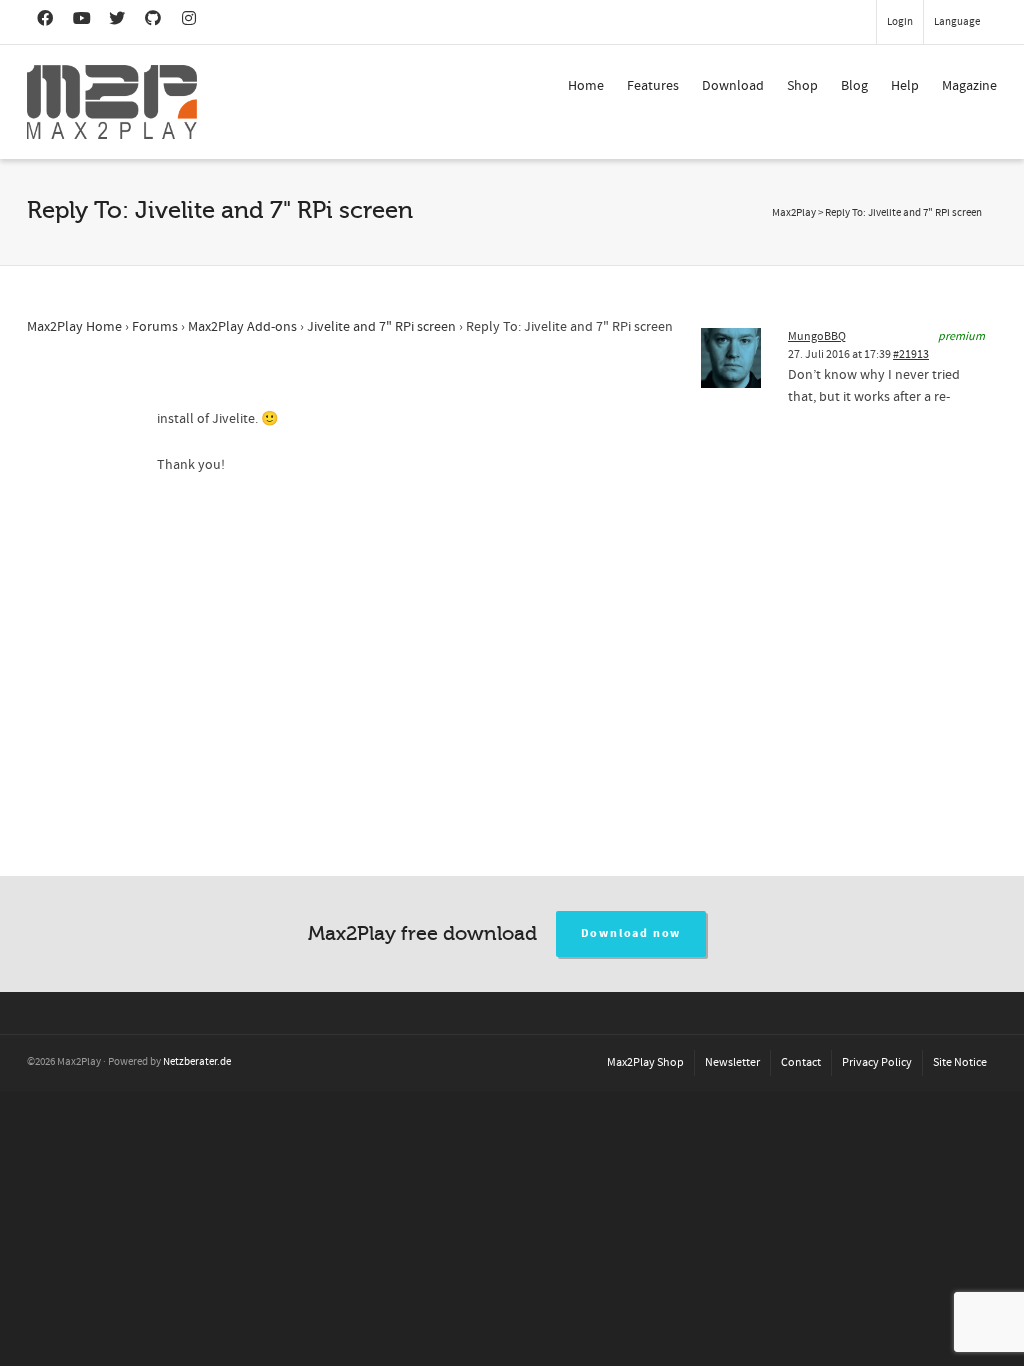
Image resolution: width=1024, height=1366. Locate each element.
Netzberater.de (197, 1062)
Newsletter (732, 1062)
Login (900, 22)
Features (653, 86)
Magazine (969, 86)
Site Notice (960, 1062)
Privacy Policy (877, 1062)
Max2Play (794, 213)
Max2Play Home (74, 327)
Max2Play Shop (645, 1062)
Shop (802, 86)
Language (957, 22)
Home (586, 86)
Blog (854, 86)
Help (905, 86)
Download (733, 86)
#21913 (911, 354)
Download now (631, 933)
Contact (801, 1062)
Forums (155, 327)
